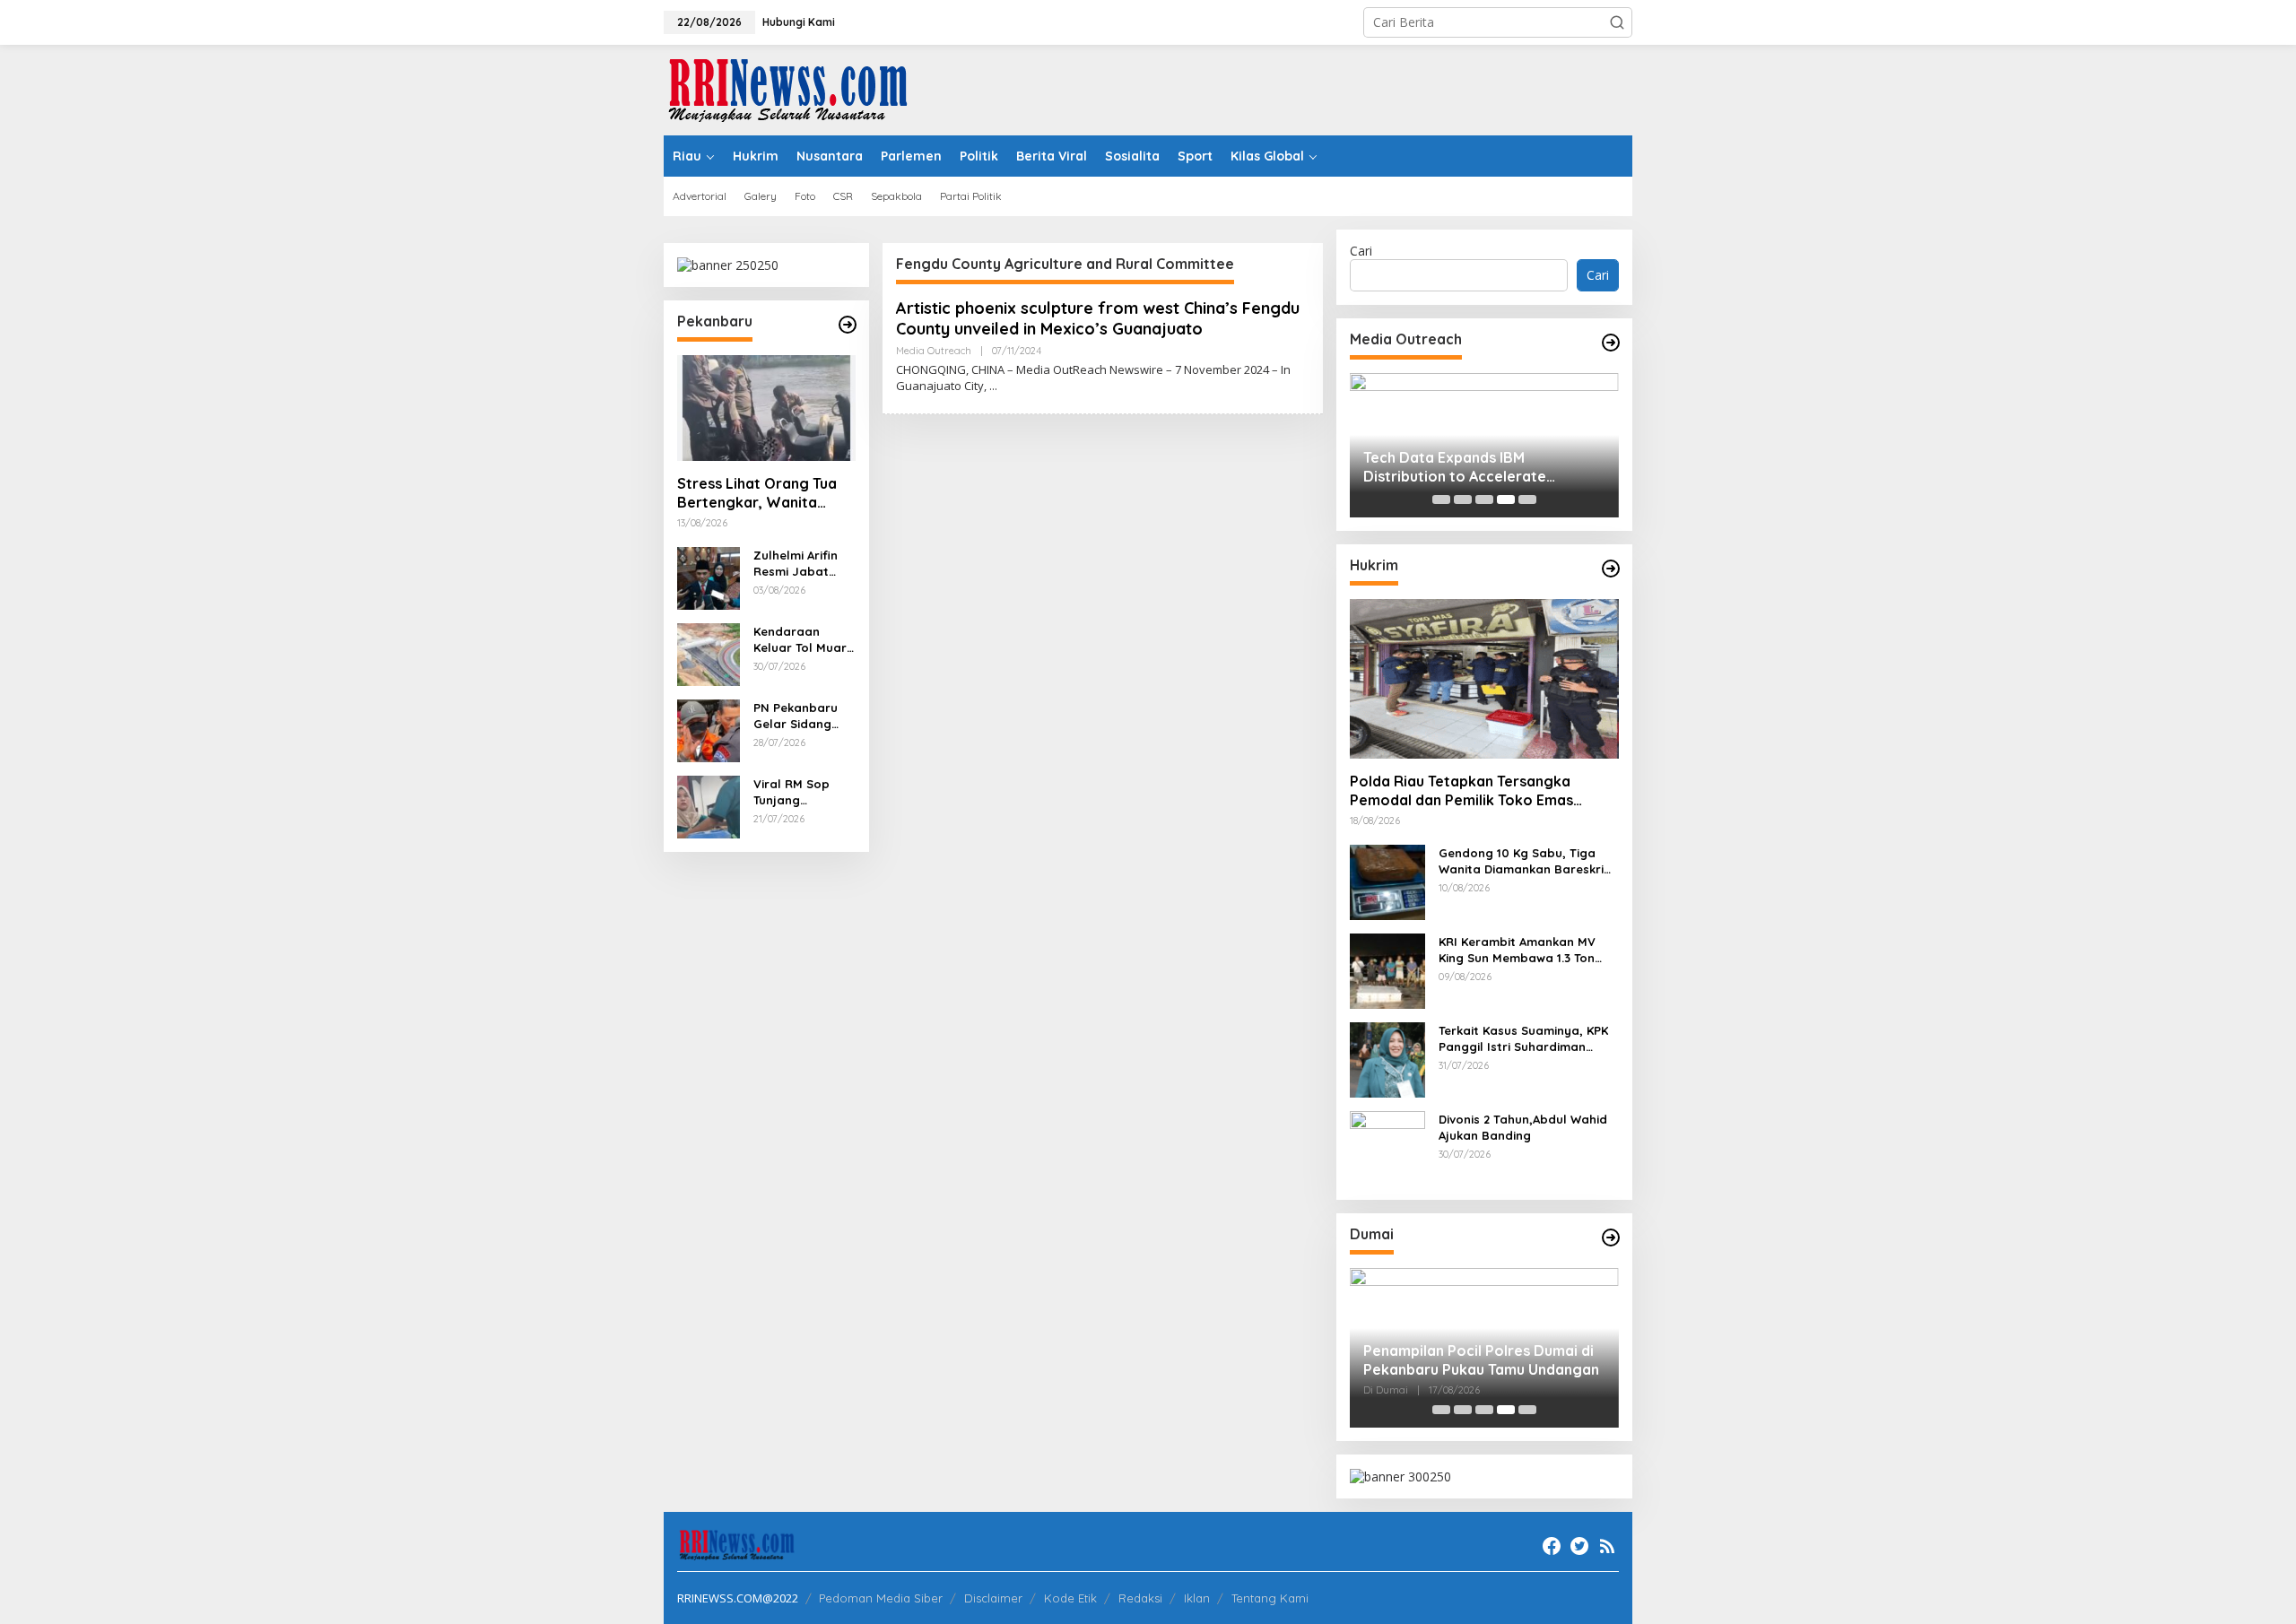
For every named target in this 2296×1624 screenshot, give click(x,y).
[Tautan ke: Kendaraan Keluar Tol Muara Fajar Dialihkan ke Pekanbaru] (709, 653)
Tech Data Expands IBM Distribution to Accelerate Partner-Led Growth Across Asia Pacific (1476, 467)
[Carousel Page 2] (1463, 499)
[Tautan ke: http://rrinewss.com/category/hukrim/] (1611, 569)
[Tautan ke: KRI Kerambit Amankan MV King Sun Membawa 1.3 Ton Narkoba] (1387, 970)
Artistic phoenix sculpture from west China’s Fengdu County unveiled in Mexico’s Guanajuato (1098, 318)
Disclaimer (993, 1598)
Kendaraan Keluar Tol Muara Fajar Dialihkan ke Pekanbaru (804, 640)
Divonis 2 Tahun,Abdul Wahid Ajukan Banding (1523, 1127)
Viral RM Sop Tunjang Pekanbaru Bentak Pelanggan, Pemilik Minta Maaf (792, 792)
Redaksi (1140, 1598)
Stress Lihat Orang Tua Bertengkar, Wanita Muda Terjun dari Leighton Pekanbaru (757, 493)
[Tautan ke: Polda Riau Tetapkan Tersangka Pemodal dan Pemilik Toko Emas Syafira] (1484, 679)
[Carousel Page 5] (1527, 499)
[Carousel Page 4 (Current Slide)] (1506, 499)
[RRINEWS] (798, 88)
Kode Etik (1070, 1598)
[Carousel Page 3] (1484, 499)
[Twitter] (1579, 1546)
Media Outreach (934, 351)
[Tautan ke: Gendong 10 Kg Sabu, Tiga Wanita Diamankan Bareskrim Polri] (1387, 881)
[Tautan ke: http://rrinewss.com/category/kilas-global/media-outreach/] (1611, 343)
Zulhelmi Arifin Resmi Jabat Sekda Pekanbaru (796, 564)
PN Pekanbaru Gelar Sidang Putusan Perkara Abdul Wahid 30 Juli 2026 (803, 716)
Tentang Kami (1270, 1598)
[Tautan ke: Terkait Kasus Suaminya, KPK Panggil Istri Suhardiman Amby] (1387, 1059)
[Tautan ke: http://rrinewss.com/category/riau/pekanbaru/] (848, 325)
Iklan (1197, 1598)
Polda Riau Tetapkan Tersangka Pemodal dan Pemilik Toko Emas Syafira (1461, 791)
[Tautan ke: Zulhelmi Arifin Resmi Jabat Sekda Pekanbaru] (709, 577)
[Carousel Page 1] (1441, 499)
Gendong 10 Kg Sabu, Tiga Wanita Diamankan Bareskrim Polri (1526, 861)
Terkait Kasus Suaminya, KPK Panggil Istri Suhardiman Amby (1523, 1039)
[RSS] (1607, 1546)
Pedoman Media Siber (881, 1598)
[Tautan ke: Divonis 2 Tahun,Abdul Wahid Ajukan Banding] (1387, 1147)
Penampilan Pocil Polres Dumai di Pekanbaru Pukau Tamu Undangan (1481, 1360)
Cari (1361, 251)
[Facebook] (1552, 1546)
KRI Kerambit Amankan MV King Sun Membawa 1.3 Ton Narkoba (1517, 950)
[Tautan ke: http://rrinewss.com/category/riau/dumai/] (1611, 1238)
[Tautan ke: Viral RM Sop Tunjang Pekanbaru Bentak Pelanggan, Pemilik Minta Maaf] (709, 806)
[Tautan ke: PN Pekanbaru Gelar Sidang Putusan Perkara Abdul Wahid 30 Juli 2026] (709, 729)
